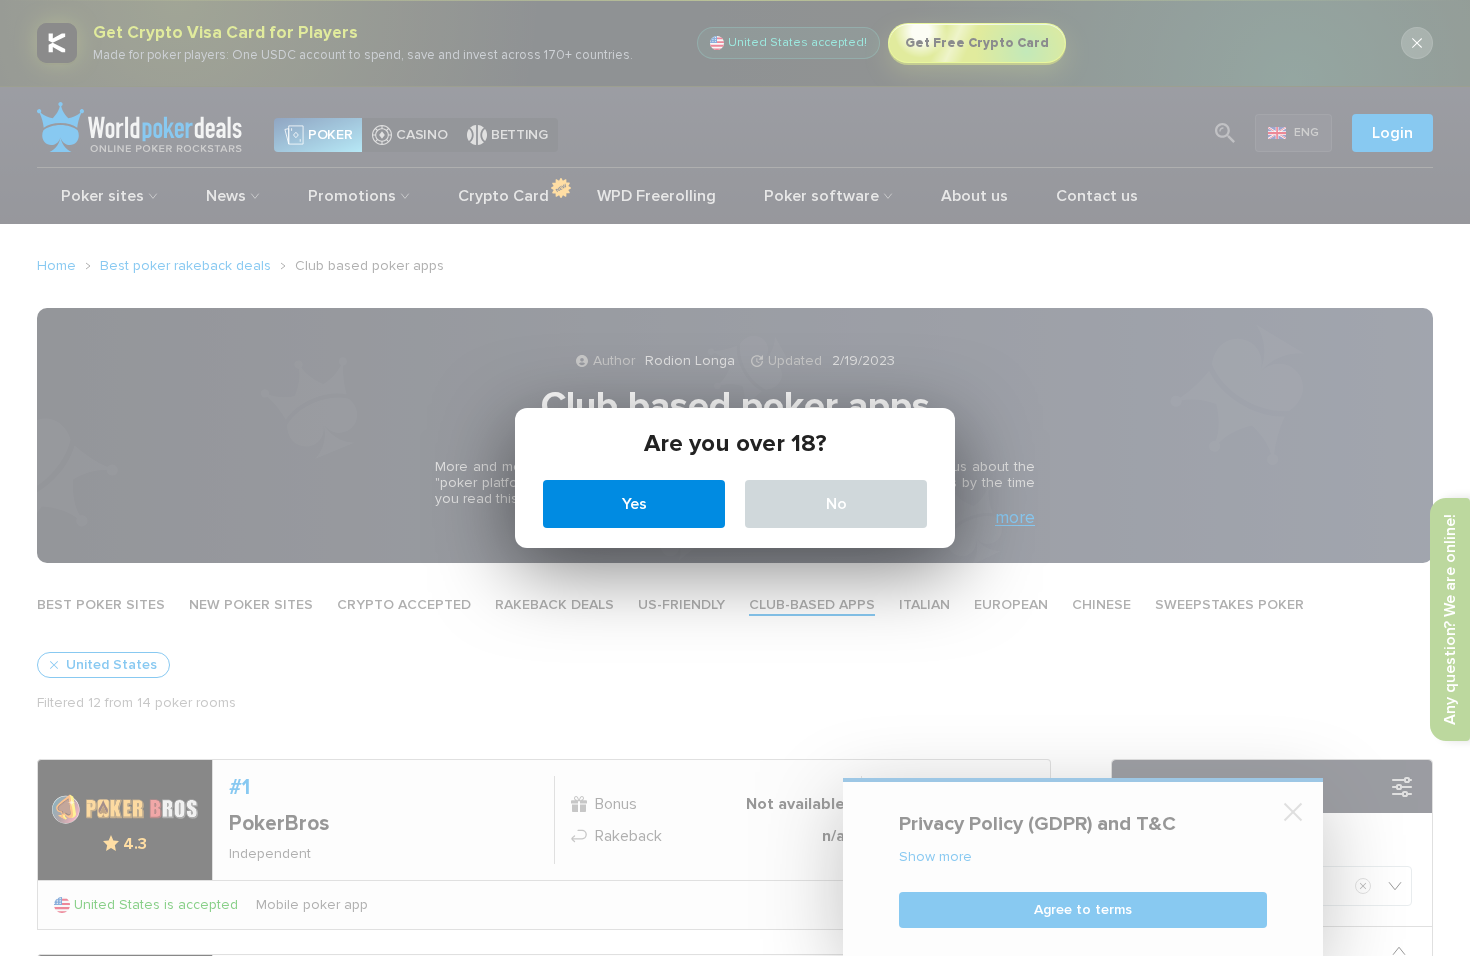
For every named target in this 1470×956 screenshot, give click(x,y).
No (836, 504)
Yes (634, 504)
